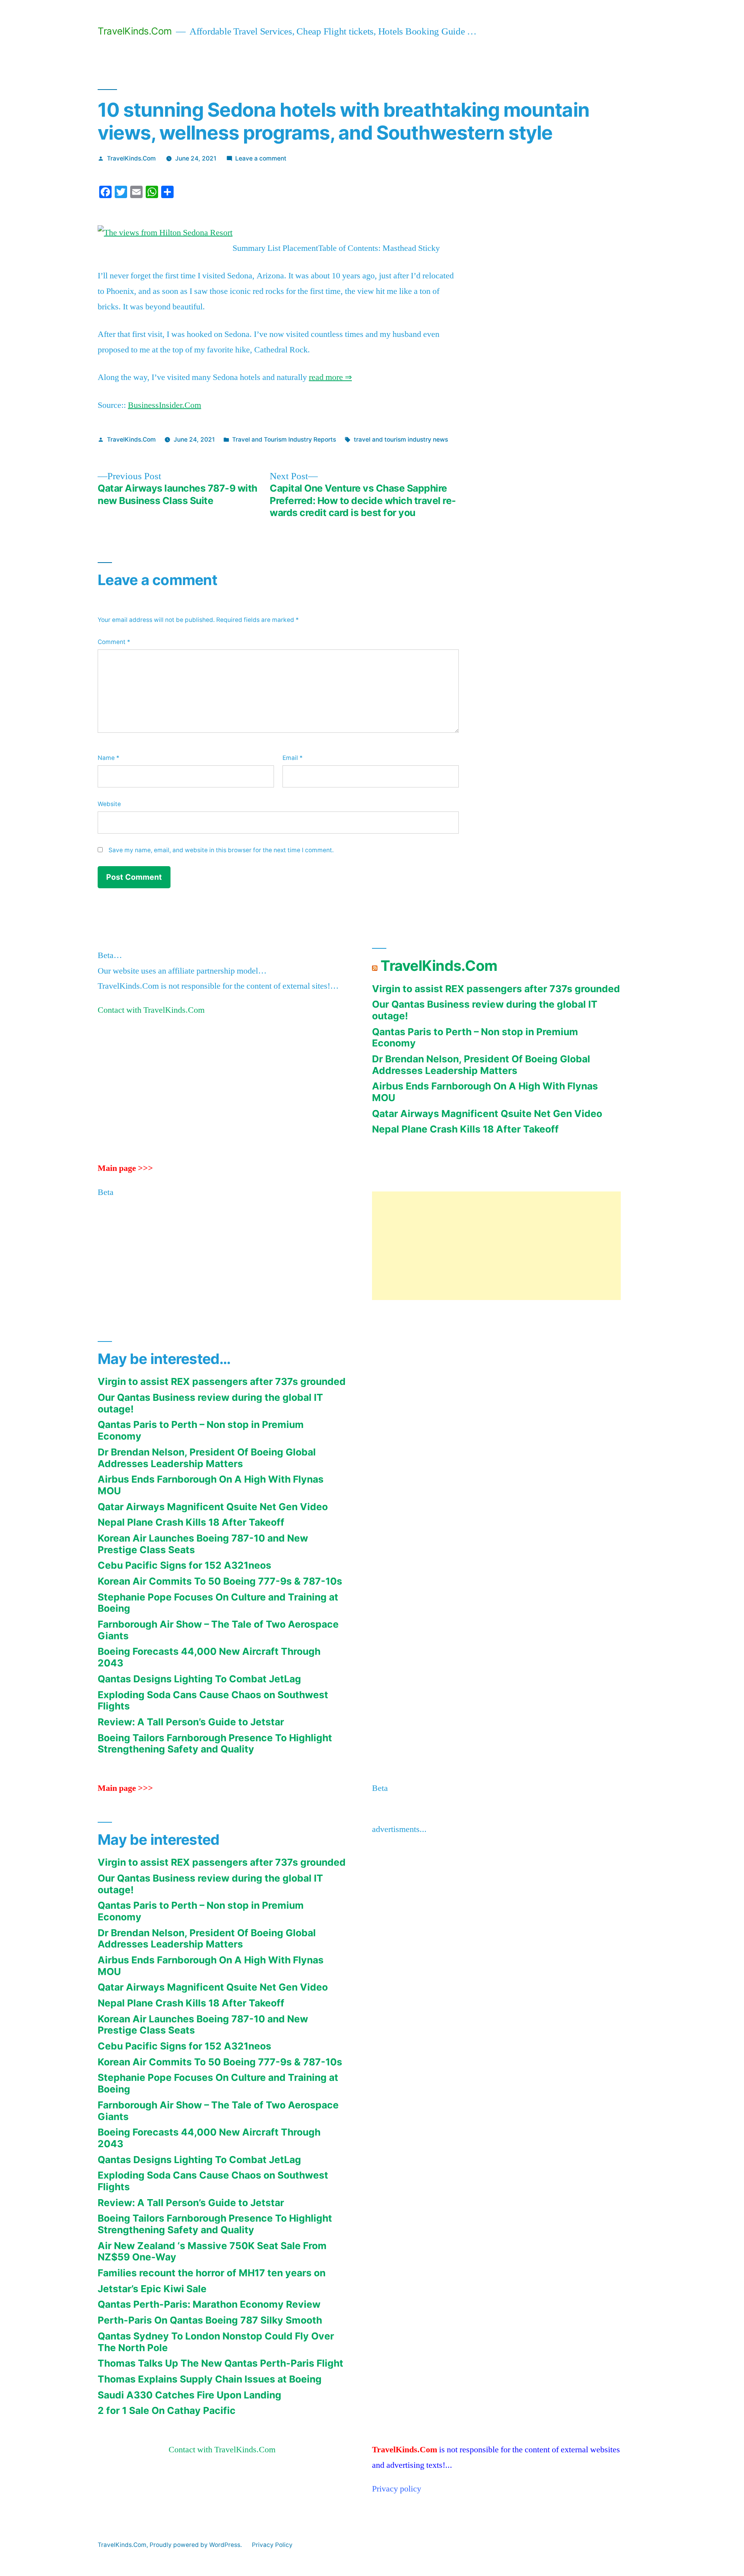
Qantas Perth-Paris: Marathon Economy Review (209, 2304)
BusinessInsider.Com (164, 405)
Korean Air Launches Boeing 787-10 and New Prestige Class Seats (203, 1544)
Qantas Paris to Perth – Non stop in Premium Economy (475, 1038)
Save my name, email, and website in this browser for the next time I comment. (221, 850)
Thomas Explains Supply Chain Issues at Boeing (210, 2379)
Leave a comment (261, 158)
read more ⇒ (330, 377)
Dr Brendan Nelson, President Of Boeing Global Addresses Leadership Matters (481, 1065)
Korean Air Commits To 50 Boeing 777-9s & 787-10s (220, 1581)
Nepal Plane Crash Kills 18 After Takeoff (465, 1129)
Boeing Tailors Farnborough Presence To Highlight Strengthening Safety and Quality (215, 1744)
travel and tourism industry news (401, 439)
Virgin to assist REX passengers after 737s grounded (496, 989)
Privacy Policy (272, 2545)
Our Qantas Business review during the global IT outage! (485, 1010)
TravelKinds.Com (135, 31)
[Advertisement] (496, 1246)
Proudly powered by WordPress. (196, 2545)
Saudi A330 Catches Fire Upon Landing (189, 2395)
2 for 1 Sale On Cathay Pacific (167, 2410)
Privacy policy (397, 2489)
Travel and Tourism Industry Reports (284, 439)
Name (108, 758)
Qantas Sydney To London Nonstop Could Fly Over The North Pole (216, 2342)
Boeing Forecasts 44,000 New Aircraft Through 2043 (209, 1657)
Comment (114, 642)
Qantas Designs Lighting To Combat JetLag (199, 1679)
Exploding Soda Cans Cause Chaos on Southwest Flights (213, 1701)
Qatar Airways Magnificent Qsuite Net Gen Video (487, 1114)
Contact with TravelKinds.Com (151, 1010)
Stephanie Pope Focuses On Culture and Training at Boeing (218, 1603)
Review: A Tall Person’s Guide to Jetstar (191, 1722)
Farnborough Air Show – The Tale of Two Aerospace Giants (218, 1630)
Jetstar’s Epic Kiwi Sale (152, 2289)
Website (109, 804)
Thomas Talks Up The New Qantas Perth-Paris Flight (220, 2363)
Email (293, 758)
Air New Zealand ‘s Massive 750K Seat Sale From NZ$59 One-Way (212, 2251)
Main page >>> (125, 1168)
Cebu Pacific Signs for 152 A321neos (184, 1565)
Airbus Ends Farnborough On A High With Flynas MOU (485, 1092)
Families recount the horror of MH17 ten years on (212, 2273)
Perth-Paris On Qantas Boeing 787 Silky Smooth (210, 2320)
